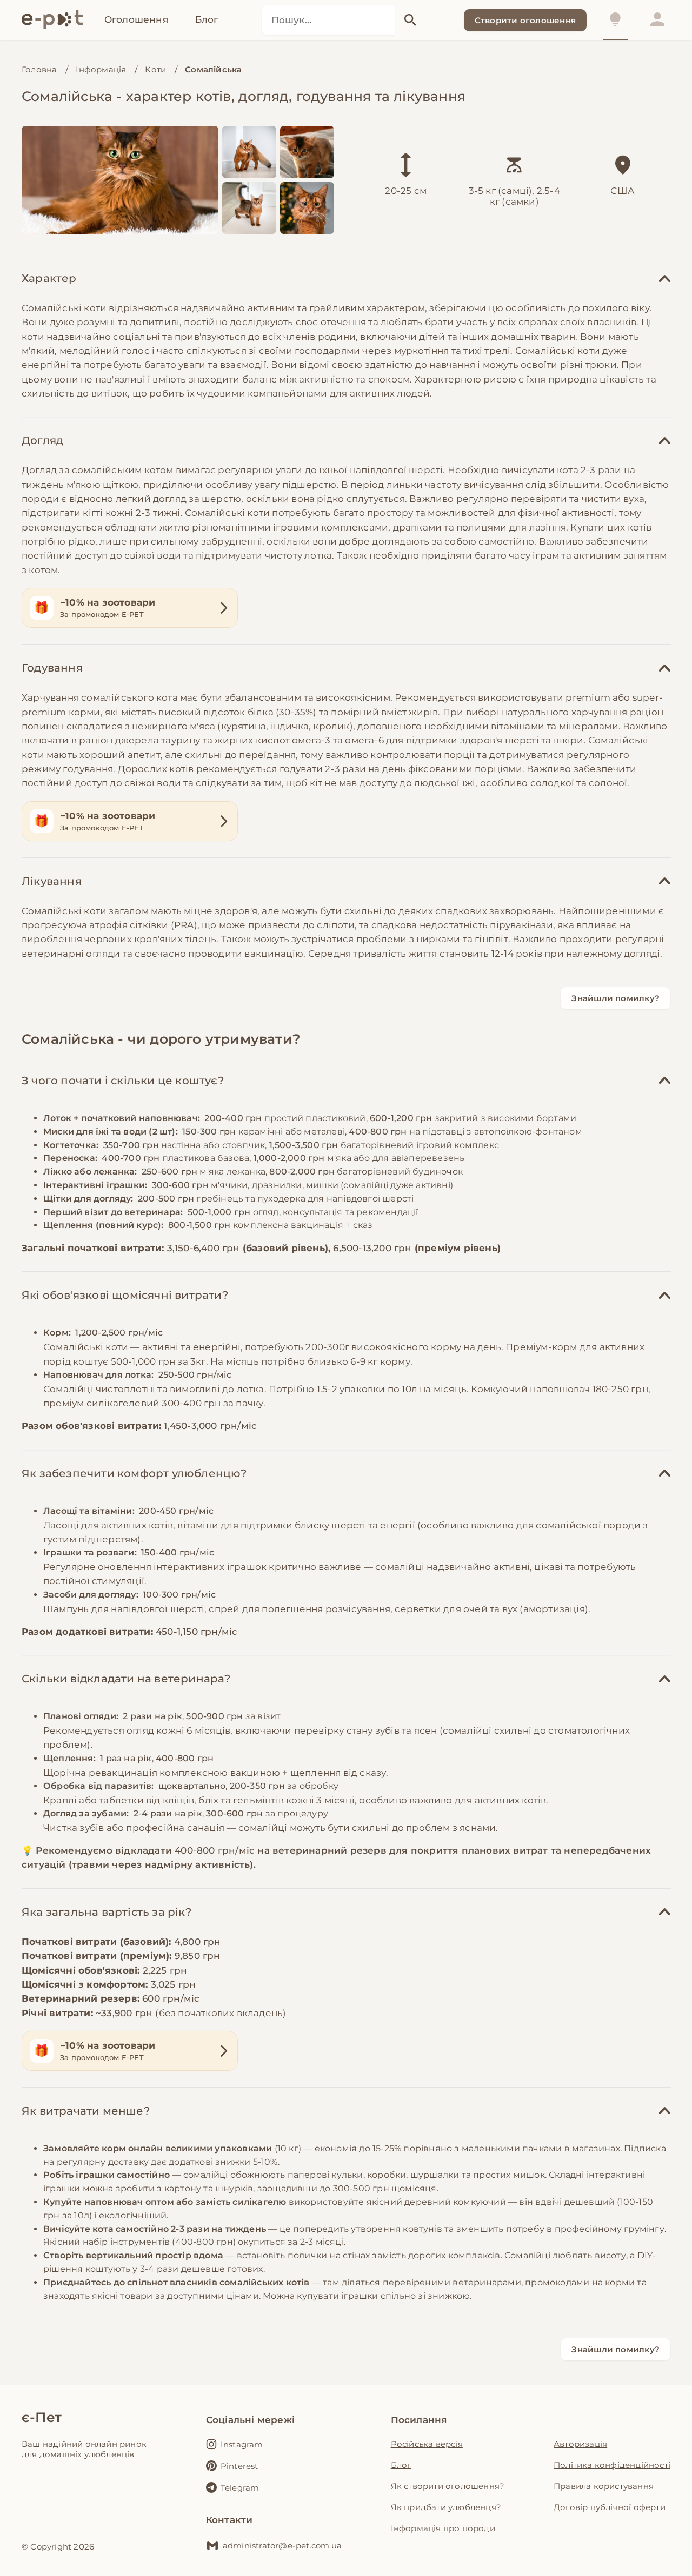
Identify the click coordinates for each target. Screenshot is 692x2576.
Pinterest (239, 2466)
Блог (401, 2465)
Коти (155, 69)
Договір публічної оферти (610, 2507)
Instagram (242, 2444)
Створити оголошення (525, 20)
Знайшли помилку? (616, 998)
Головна (39, 69)
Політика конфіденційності (612, 2465)
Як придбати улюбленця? (446, 2507)
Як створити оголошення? (448, 2486)
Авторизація (580, 2444)
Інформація (101, 69)
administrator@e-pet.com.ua (282, 2545)
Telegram (240, 2488)
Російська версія (427, 2444)
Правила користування (604, 2486)
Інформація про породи (443, 2528)
